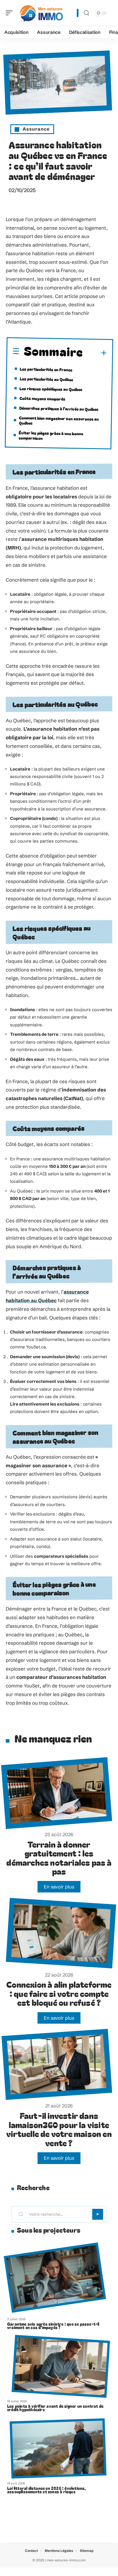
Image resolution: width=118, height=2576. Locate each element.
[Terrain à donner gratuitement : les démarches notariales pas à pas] (57, 1793)
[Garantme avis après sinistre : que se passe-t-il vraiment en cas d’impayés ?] (55, 2278)
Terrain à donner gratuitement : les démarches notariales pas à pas (59, 1858)
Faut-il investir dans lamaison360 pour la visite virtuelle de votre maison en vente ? (59, 2129)
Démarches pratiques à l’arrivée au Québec (59, 408)
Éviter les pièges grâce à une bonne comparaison (51, 435)
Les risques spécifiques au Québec (51, 389)
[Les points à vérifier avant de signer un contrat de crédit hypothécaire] (61, 2366)
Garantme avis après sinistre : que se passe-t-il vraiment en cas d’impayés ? (53, 2326)
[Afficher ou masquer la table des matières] (95, 353)
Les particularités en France (46, 369)
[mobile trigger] (11, 13)
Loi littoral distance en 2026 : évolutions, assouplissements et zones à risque (47, 2490)
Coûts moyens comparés (42, 398)
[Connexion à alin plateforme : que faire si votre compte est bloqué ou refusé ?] (61, 1933)
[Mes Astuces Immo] (41, 13)
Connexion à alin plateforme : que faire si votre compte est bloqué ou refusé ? (59, 1993)
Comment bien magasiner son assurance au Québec (59, 420)
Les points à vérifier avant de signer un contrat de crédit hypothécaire (55, 2408)
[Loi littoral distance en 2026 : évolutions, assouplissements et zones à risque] (58, 2449)
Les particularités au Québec (46, 379)
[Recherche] (86, 13)
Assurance (36, 129)
